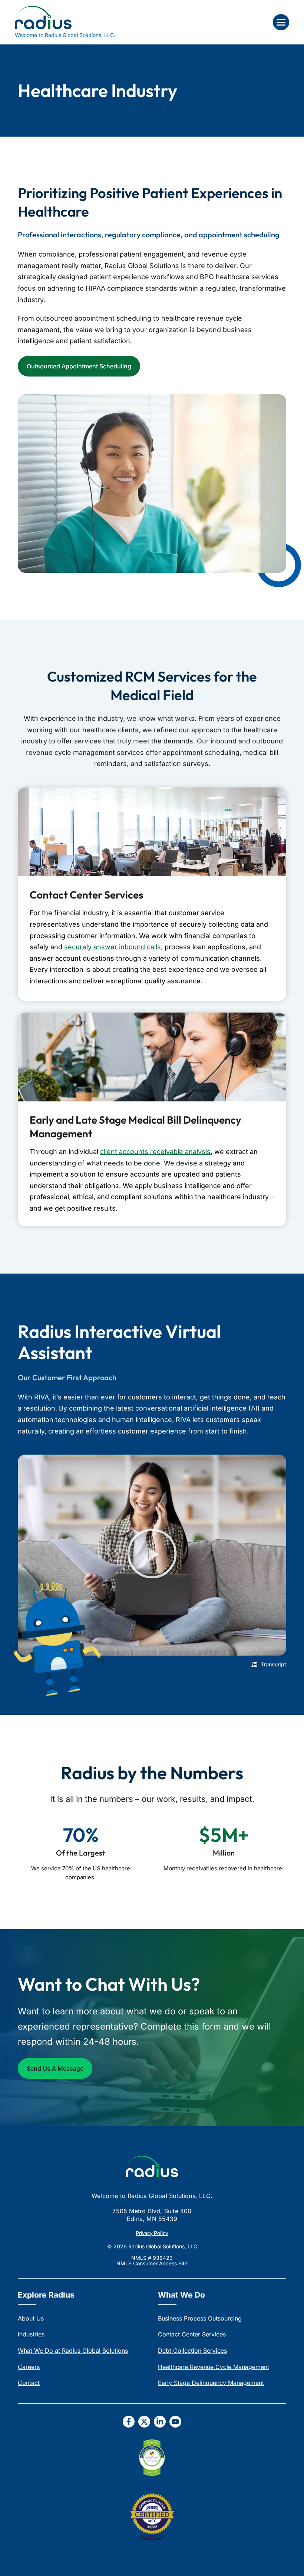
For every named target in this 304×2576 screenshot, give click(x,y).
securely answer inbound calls (113, 947)
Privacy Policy (152, 2233)
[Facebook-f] (129, 2422)
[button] (281, 22)
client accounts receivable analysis (155, 1152)
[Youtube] (175, 2422)
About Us (31, 2318)
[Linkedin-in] (160, 2422)
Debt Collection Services (192, 2351)
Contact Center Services (192, 2334)
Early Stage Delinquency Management (211, 2383)
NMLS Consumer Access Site (152, 2263)
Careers (29, 2367)
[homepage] (152, 2167)
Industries (31, 2334)
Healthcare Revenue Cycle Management (214, 2367)
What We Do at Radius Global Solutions (73, 2351)
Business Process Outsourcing (200, 2318)
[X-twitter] (144, 2422)
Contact (29, 2383)
